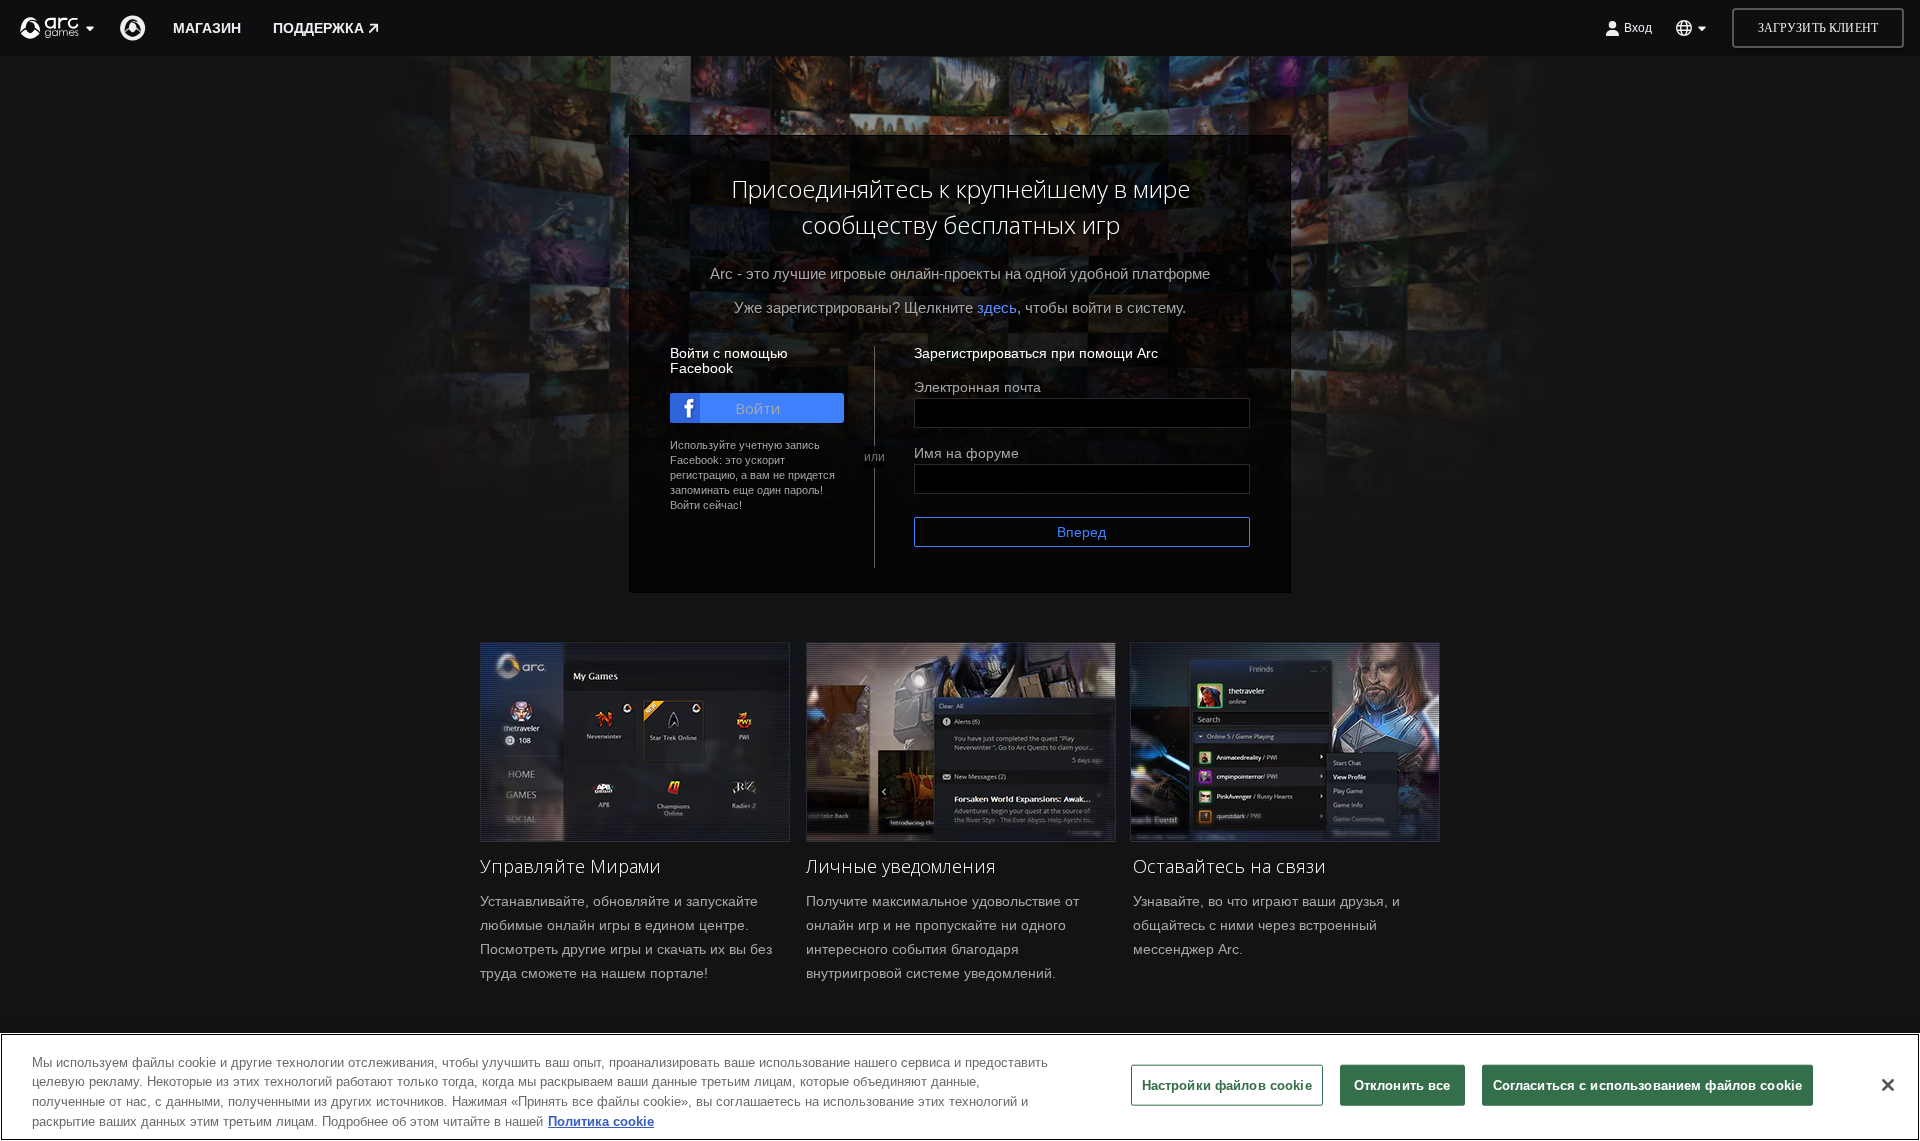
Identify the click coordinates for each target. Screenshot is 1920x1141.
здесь (997, 307)
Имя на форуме (966, 453)
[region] (960, 1087)
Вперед (1081, 532)
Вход (1638, 27)
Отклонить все (1402, 1085)
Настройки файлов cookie (1227, 1085)
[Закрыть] (1888, 1085)
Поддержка (318, 28)
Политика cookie (601, 1120)
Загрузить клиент (1818, 27)
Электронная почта (977, 387)
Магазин (207, 28)
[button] (58, 28)
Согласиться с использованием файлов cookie (1647, 1085)
